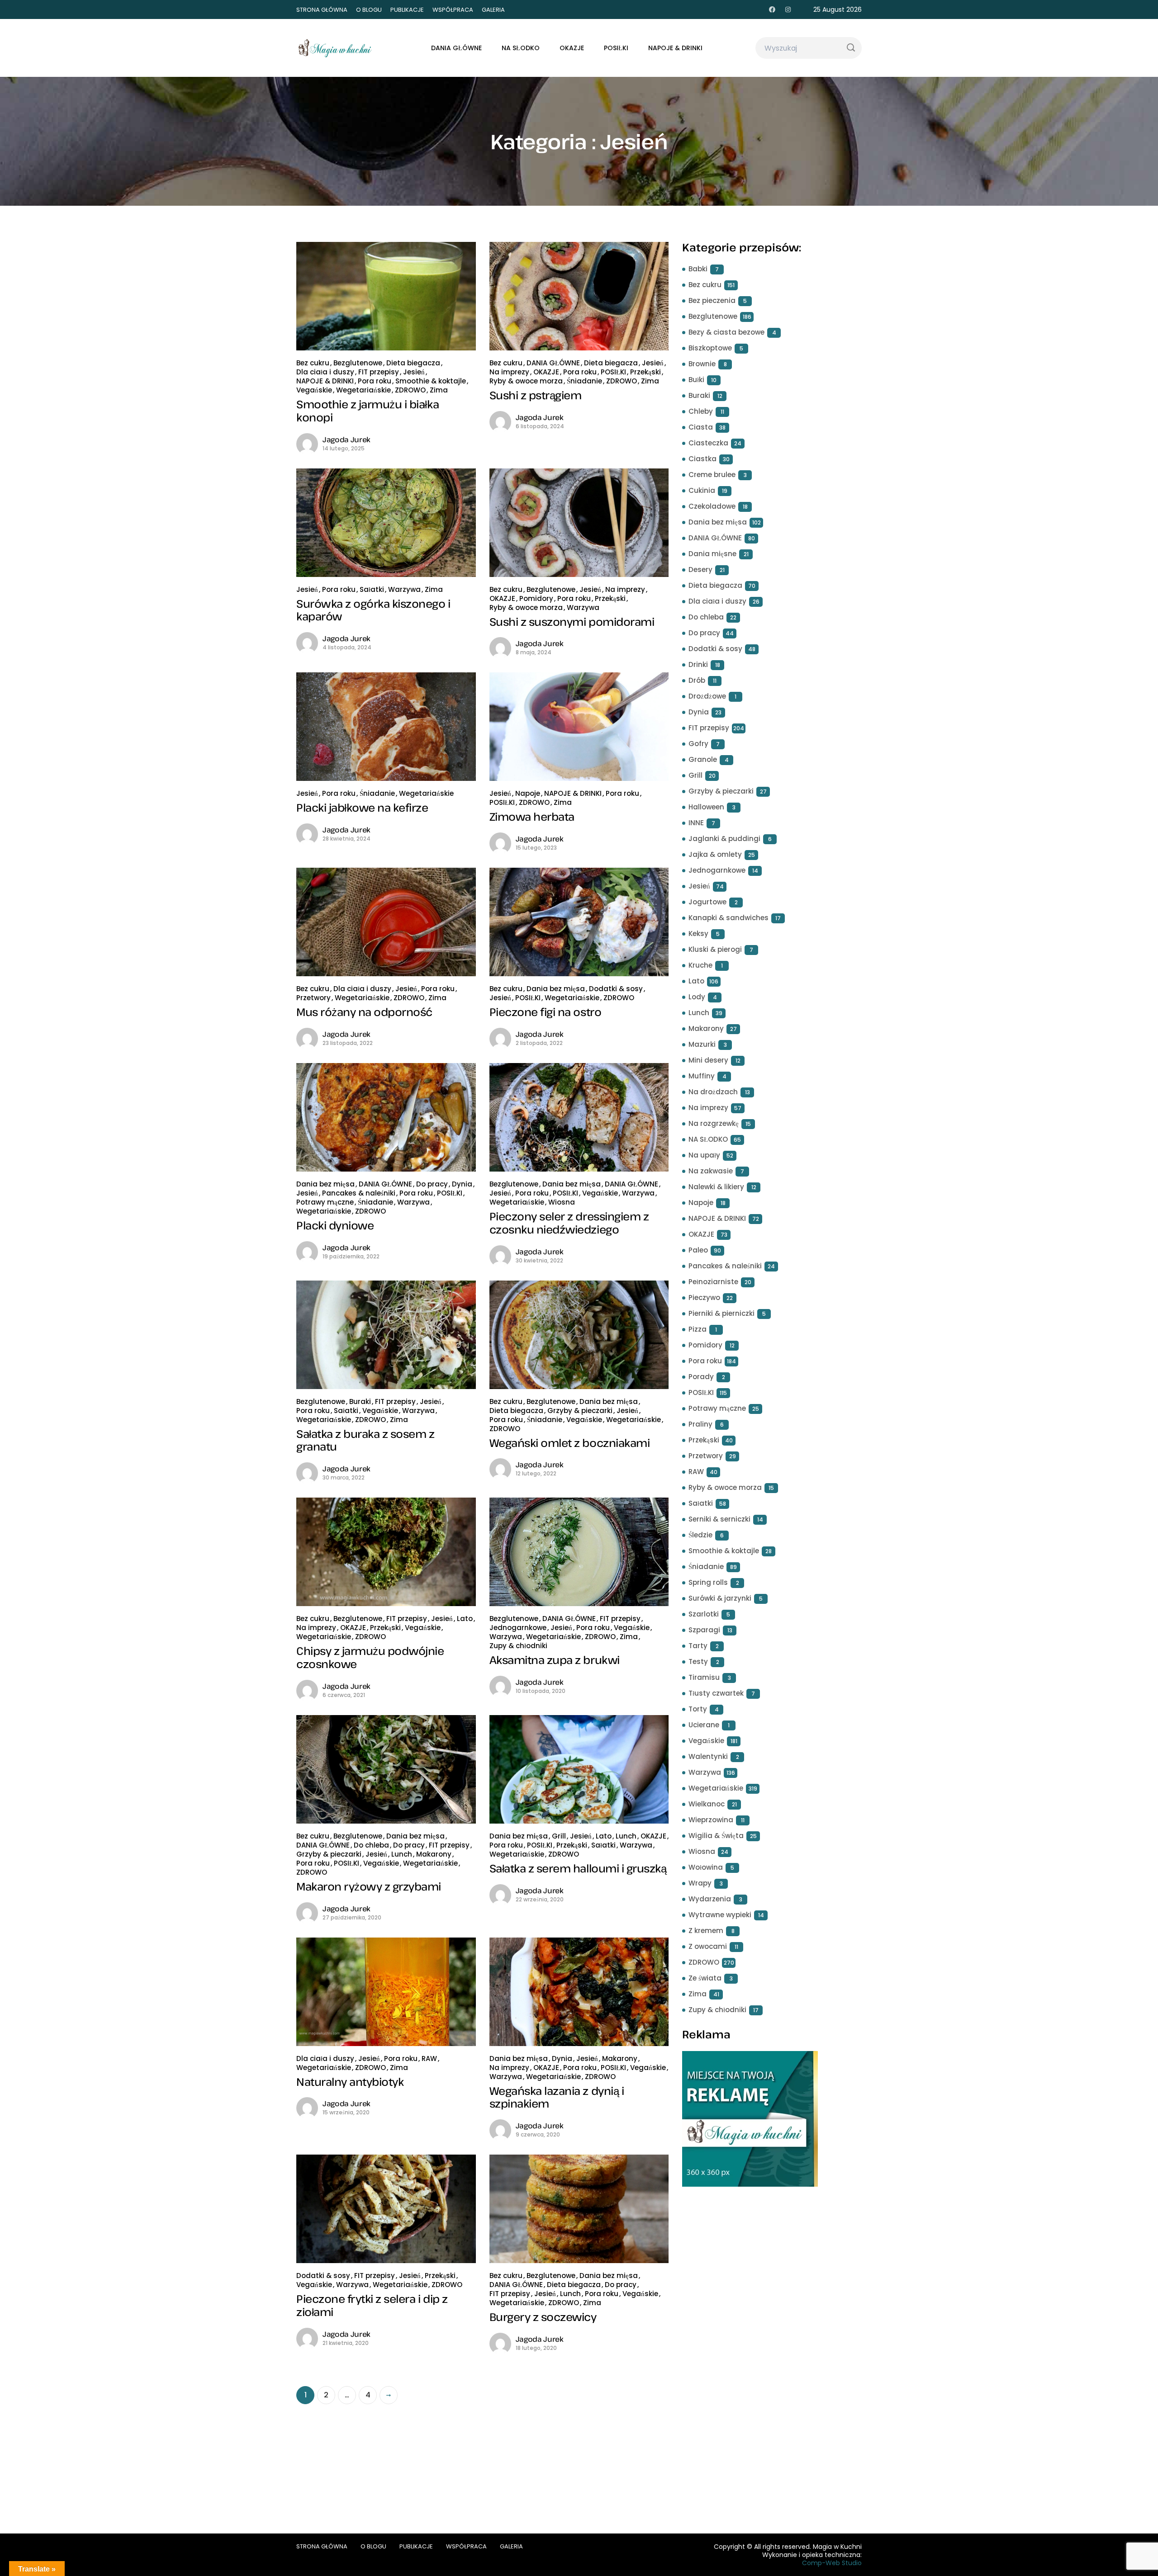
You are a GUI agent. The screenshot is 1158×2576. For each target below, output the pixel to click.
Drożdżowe (707, 696)
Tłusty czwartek (716, 1693)
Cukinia (702, 490)
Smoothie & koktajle (431, 381)
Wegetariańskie (363, 390)
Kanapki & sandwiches (728, 918)
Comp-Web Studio (832, 2563)
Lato (465, 1619)
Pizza (698, 1329)
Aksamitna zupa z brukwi (555, 1660)
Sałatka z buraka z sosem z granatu (365, 1440)
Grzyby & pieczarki (580, 1411)
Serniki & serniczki (719, 1519)
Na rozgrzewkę (714, 1123)
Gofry (698, 744)
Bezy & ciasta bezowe (726, 332)
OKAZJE (572, 48)
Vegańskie (314, 390)
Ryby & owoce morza (526, 381)
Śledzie (700, 1535)
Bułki (696, 380)
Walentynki (708, 1756)
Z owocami (708, 1946)
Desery (700, 570)
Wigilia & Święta (716, 1836)
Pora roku (375, 381)
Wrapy (700, 1883)
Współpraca (453, 10)
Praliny (700, 1424)
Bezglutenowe (358, 363)
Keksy (698, 934)
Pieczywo (704, 1297)
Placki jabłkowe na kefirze (362, 807)
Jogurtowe (707, 902)
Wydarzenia (710, 1899)
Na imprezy (509, 372)
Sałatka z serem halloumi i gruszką (578, 1868)
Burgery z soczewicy (543, 2317)
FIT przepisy (379, 372)
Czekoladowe (712, 506)
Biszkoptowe (710, 348)
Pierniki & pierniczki (721, 1313)
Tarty (698, 1646)
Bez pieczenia (712, 300)
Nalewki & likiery (716, 1187)
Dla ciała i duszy (325, 372)
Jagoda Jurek (346, 440)
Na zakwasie (711, 1171)
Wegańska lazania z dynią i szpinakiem (557, 2097)
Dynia (462, 1184)
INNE (696, 823)
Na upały (704, 1155)
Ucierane (704, 1725)
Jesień (414, 372)
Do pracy (432, 1184)
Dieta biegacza (413, 363)
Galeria (493, 10)
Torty (698, 1709)
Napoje (528, 793)
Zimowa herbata (532, 816)
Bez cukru (313, 363)
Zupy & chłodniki (518, 1646)
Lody (697, 997)
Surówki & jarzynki (720, 1598)
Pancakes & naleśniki (359, 1193)
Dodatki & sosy (616, 989)
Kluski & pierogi (715, 949)
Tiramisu (704, 1677)
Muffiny (702, 1076)
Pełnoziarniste (713, 1282)
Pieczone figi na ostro (545, 1012)
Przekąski (645, 372)
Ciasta (701, 427)
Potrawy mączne (325, 1202)
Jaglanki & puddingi (724, 839)
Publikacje (407, 10)
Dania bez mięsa (556, 989)
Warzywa (404, 589)
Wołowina (706, 1867)
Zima (439, 390)
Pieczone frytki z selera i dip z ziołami (372, 2305)
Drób (697, 680)
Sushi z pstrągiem (536, 395)
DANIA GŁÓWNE (456, 48)
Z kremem (706, 1931)
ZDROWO (410, 390)
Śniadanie (584, 381)
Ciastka (702, 459)
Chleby (701, 411)
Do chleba (371, 1845)
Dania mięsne (712, 554)
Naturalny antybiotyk (350, 2082)
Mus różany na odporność (364, 1012)
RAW (429, 2058)
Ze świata (705, 1978)
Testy (698, 1661)
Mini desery (708, 1060)
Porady (701, 1377)
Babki (698, 269)
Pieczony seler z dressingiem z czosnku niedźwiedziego (569, 1223)
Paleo (698, 1250)
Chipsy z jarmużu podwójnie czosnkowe (370, 1657)
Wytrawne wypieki (720, 1915)
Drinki (698, 664)
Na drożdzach (713, 1092)
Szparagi (704, 1630)
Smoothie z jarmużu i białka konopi (368, 411)
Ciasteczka (708, 443)
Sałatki (372, 589)
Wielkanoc (707, 1804)
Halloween (706, 807)
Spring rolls (708, 1582)
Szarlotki (704, 1614)
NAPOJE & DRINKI (675, 48)
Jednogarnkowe (518, 1628)
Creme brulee (712, 475)
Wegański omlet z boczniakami (570, 1443)
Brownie (702, 364)
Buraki (360, 1401)
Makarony (434, 1854)
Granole (703, 759)
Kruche (700, 965)
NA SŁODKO (521, 48)
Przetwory (313, 998)
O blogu (369, 10)
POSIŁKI (616, 48)
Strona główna (322, 10)
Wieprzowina (711, 1820)
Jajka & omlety (715, 854)
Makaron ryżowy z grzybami (369, 1886)
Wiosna (562, 1202)
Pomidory (536, 598)
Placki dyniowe (335, 1225)
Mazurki (702, 1044)
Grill (559, 1836)
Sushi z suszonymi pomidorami (572, 622)
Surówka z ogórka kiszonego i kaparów (373, 610)
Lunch (402, 1854)
